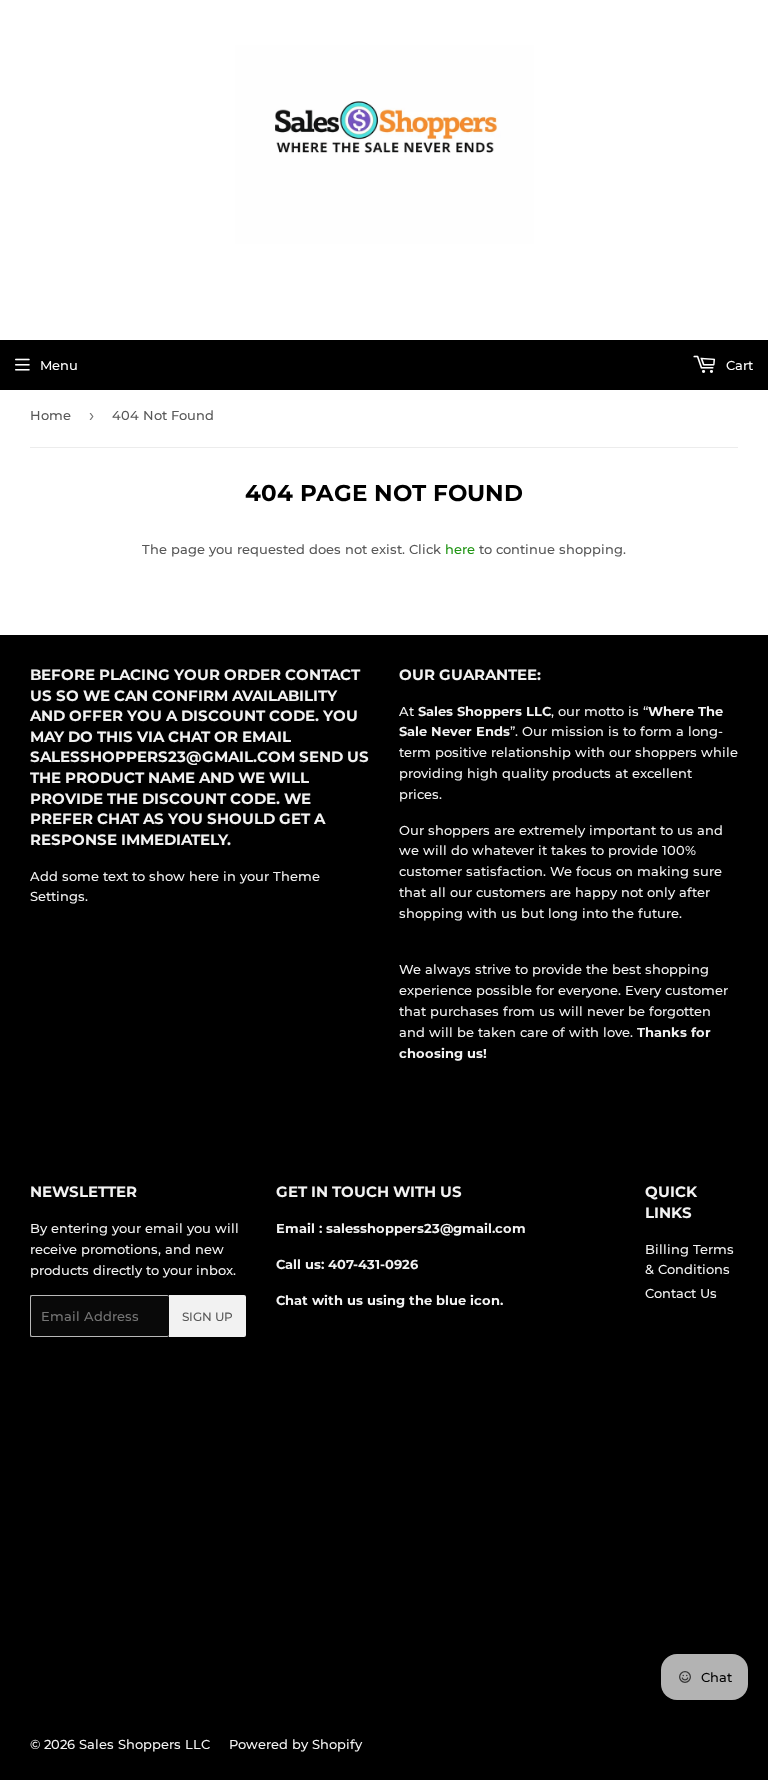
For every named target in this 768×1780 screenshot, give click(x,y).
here (460, 549)
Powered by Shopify (295, 1744)
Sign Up (207, 1316)
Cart (737, 365)
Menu (59, 365)
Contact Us (681, 1293)
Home (50, 415)
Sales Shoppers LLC (144, 1744)
